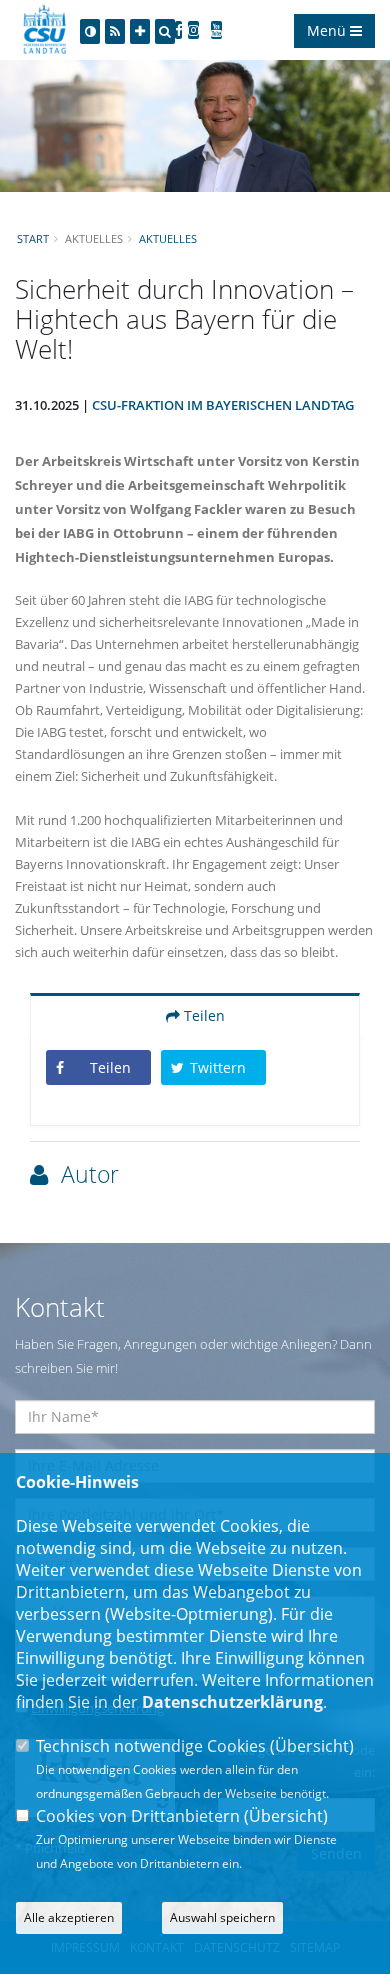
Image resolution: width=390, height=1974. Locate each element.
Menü (328, 30)
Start (33, 238)
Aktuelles (168, 238)
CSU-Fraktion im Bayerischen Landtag (223, 405)
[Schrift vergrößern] (140, 31)
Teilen (202, 1015)
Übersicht (312, 1746)
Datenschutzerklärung (232, 1702)
